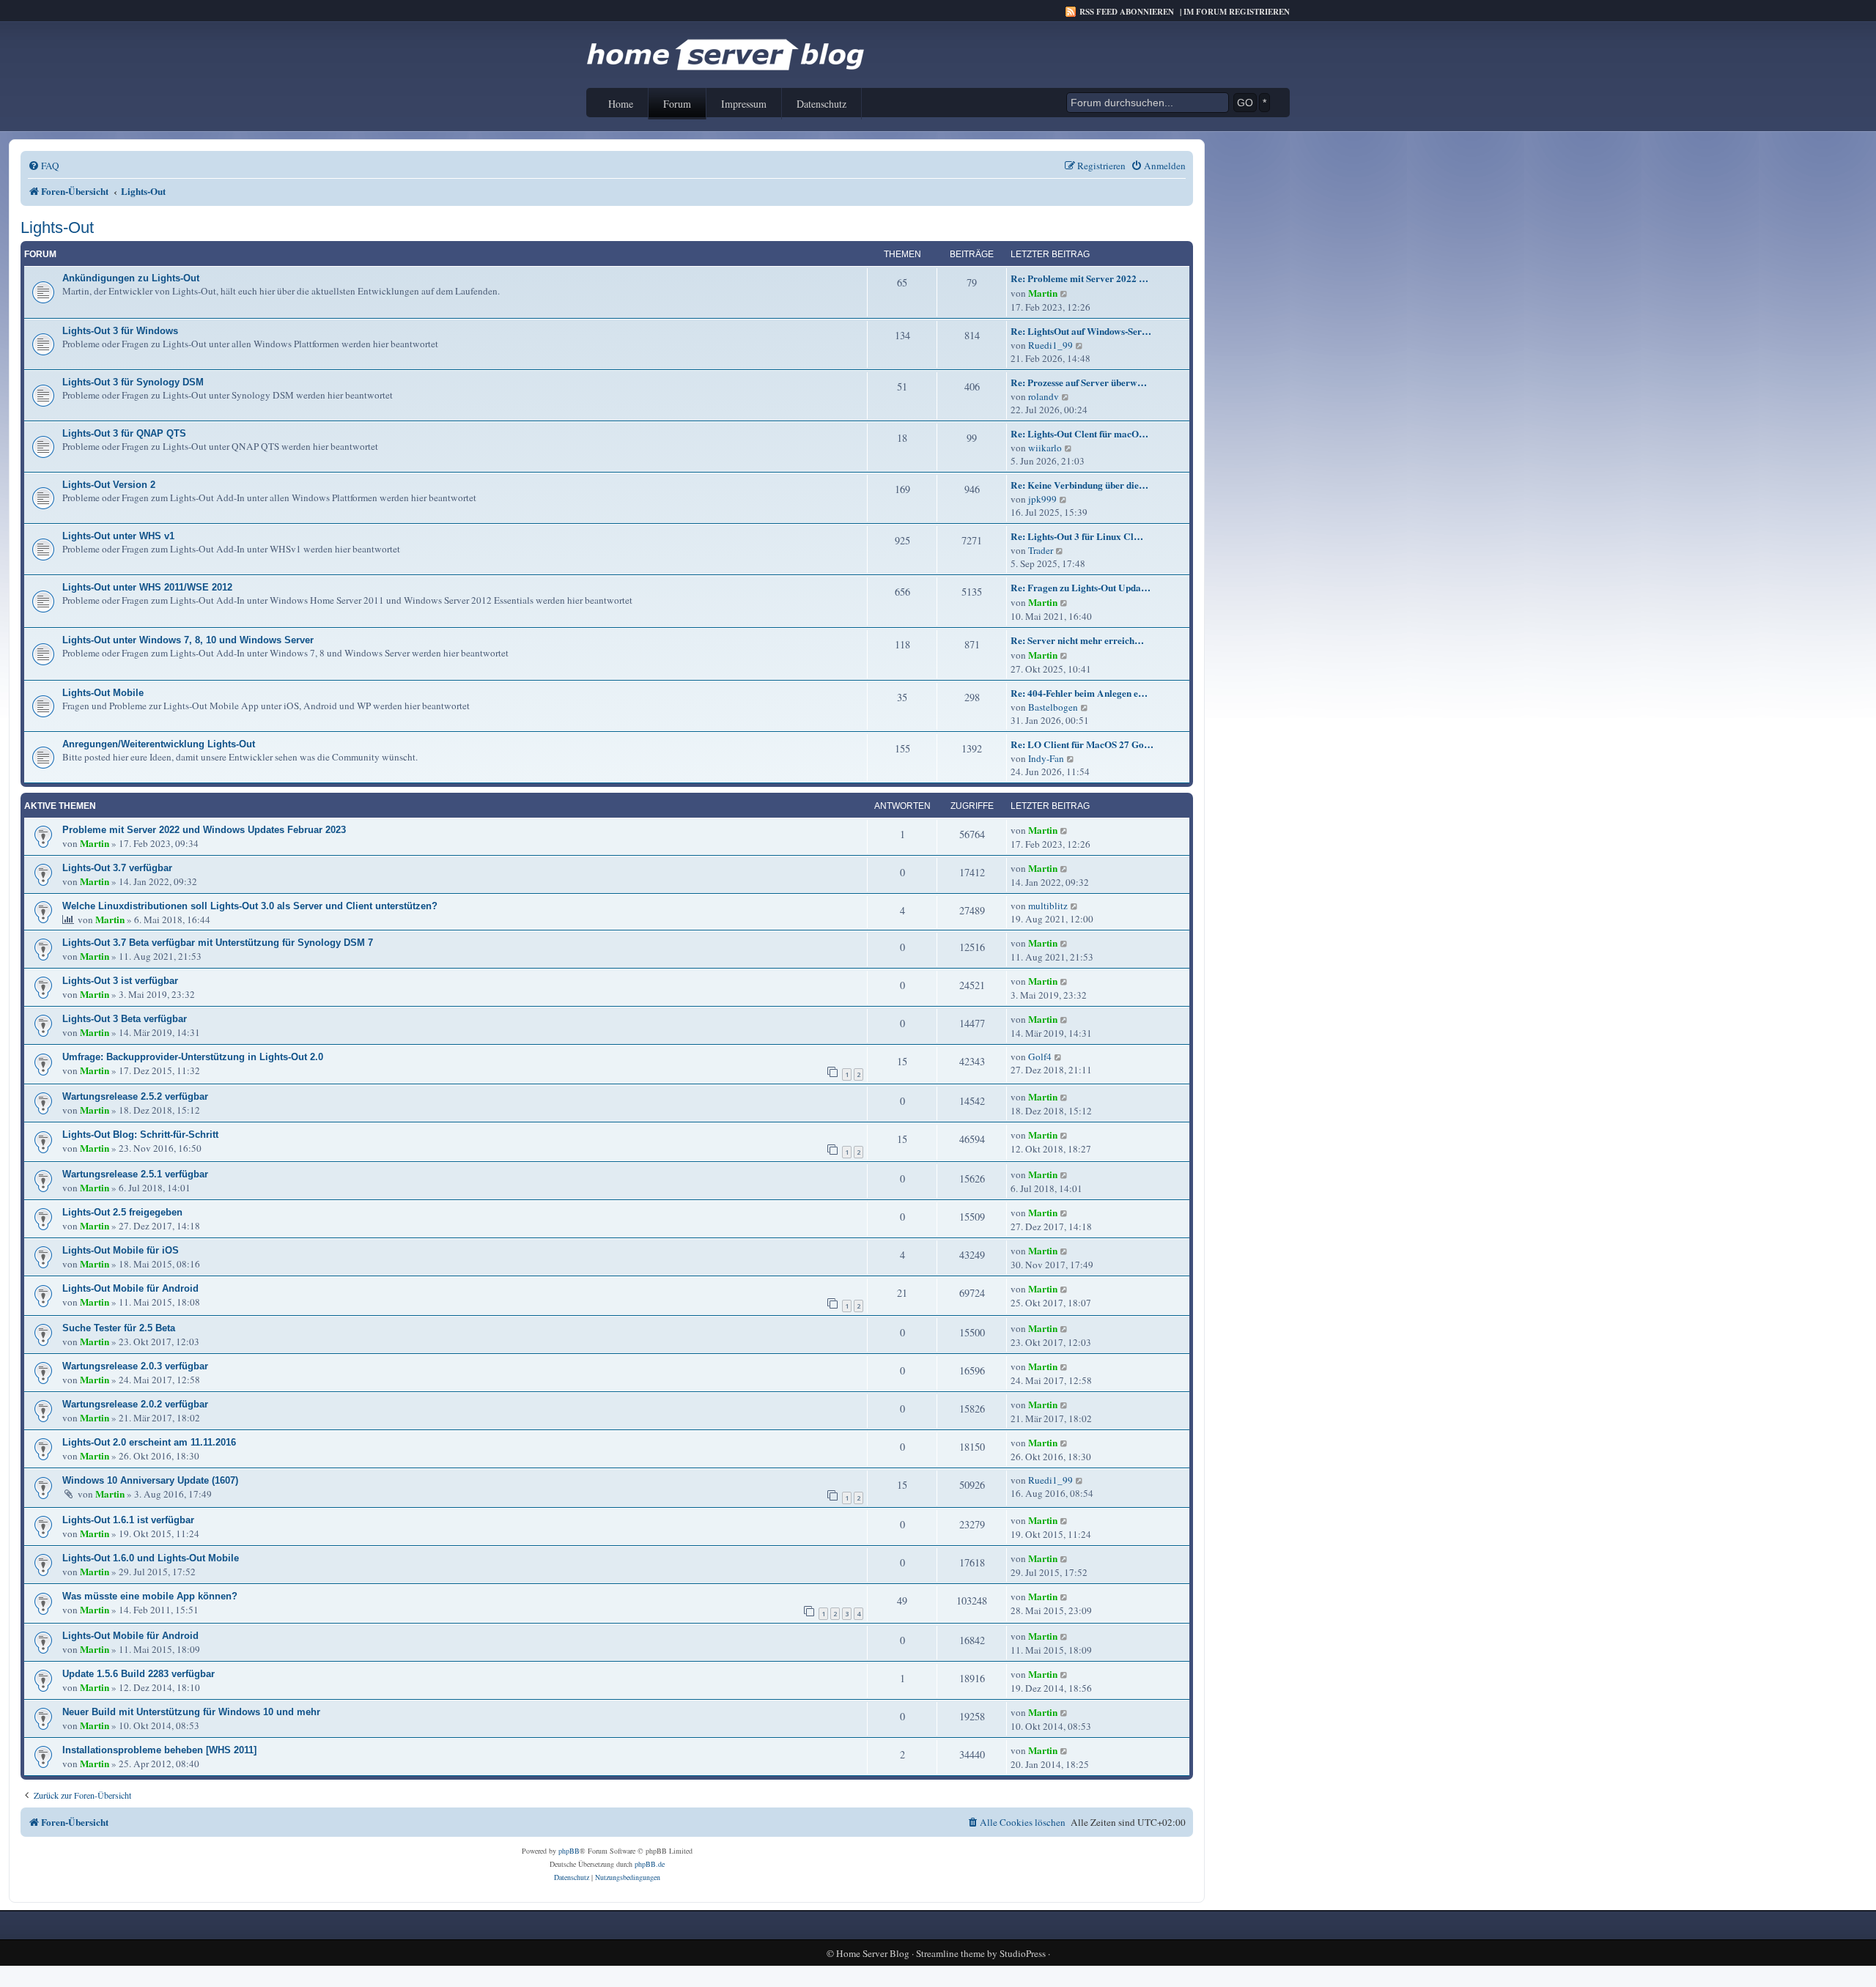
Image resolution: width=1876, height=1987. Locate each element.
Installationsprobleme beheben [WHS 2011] (159, 1750)
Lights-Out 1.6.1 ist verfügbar (128, 1520)
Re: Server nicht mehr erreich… (1077, 640)
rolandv (1044, 396)
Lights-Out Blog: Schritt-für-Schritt (140, 1135)
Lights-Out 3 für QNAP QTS (124, 433)
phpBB (569, 1851)
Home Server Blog (873, 1954)
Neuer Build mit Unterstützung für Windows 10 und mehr (191, 1712)
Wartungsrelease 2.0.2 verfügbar (135, 1404)
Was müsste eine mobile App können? (150, 1596)
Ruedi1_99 (1050, 345)
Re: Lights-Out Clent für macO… (1079, 434)
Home (621, 104)
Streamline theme (950, 1954)
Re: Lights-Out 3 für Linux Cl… (1077, 536)
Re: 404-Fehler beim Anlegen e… (1079, 693)
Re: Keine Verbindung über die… (1079, 485)
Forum (677, 104)
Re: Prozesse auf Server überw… (1079, 382)
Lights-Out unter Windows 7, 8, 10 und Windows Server (188, 640)
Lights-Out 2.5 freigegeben (122, 1212)
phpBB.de (650, 1864)
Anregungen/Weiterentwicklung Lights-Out (159, 744)
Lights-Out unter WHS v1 (118, 536)
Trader (1041, 550)
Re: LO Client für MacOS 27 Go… (1082, 744)
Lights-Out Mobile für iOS (121, 1250)
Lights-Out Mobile (103, 693)
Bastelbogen (1053, 707)
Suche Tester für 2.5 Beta (119, 1328)
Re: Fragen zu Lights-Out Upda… (1081, 588)
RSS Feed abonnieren (1127, 12)
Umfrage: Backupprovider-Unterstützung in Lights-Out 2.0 (193, 1057)
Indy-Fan (1046, 758)
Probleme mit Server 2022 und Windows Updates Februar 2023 (204, 830)
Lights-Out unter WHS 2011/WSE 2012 (147, 587)
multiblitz (1048, 906)
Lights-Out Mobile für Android (130, 1288)
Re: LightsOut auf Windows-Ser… (1081, 331)
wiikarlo (1045, 448)
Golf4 (1040, 1057)
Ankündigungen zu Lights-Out (131, 278)
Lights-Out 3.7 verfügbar (117, 868)
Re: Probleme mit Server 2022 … (1079, 278)
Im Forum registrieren (1237, 12)
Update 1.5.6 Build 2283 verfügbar (139, 1674)
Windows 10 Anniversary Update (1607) (150, 1480)
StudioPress (1023, 1954)
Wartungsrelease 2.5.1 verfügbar (135, 1174)
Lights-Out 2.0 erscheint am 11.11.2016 (149, 1442)
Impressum (744, 104)
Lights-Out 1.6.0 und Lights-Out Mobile (151, 1558)
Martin (1043, 293)
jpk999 (1042, 499)
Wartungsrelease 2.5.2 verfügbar (135, 1096)
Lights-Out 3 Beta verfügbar (125, 1019)
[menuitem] (44, 166)
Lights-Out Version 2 (109, 485)
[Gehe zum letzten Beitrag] (1064, 830)
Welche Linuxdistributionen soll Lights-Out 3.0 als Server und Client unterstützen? (250, 906)
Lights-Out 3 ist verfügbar (120, 981)
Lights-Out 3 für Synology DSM (133, 382)
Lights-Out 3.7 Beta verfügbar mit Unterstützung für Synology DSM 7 (218, 943)
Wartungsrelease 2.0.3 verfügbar (135, 1366)
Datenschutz (821, 104)
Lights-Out (57, 227)
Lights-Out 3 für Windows (120, 331)
